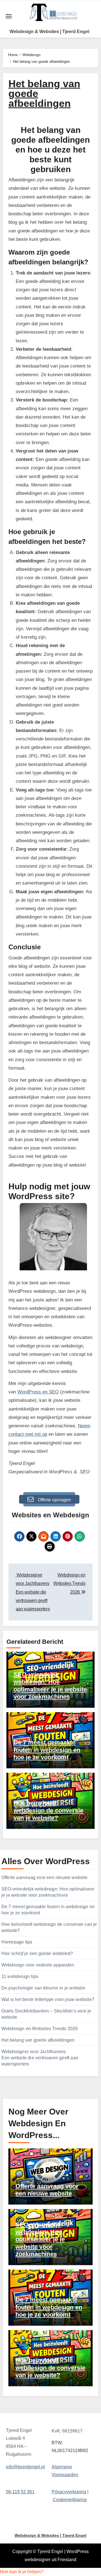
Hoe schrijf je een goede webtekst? (37, 1953)
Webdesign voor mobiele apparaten (38, 1965)
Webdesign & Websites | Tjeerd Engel (49, 32)
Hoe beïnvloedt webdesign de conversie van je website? (48, 1810)
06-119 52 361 (20, 2491)
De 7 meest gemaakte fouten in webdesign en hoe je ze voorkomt (47, 1750)
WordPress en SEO (38, 1392)
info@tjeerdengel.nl (25, 2467)
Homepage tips (17, 1942)
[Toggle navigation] (9, 16)
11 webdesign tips (20, 1976)
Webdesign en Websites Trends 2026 (40, 2029)
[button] (22, 2572)
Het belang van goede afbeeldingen (38, 2040)
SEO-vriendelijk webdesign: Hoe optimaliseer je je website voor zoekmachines (50, 1686)
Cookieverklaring (70, 2500)
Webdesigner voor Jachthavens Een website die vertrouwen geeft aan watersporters (40, 2058)
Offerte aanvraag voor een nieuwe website (44, 1877)
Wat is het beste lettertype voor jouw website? (48, 1999)
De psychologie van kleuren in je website (43, 1988)
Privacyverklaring (69, 2491)
